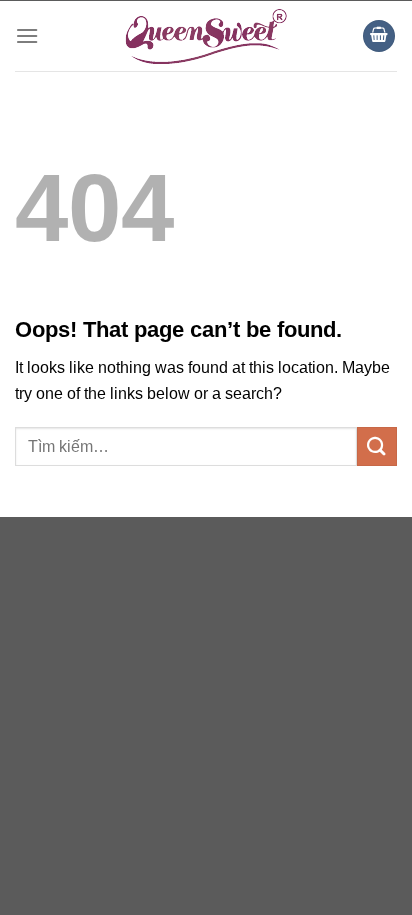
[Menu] (27, 35)
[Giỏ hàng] (379, 36)
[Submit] (377, 446)
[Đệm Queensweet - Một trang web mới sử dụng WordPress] (206, 36)
